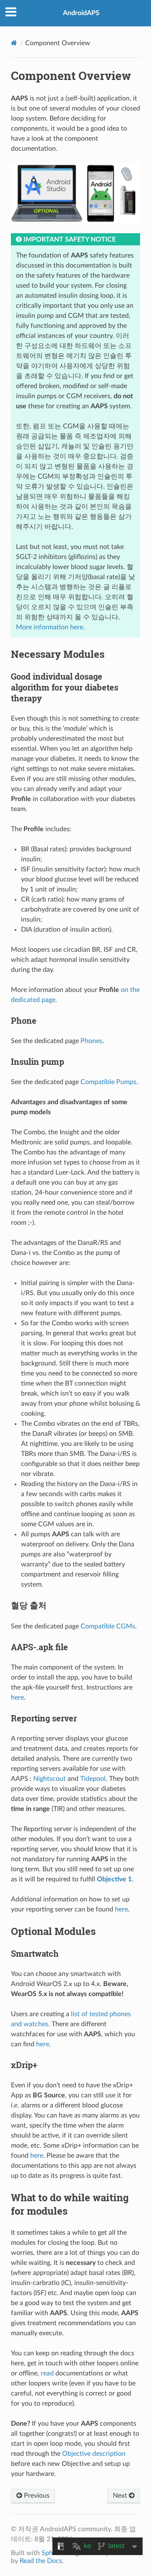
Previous (36, 2496)
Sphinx (52, 2553)
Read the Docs (41, 2561)
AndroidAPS (81, 13)
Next (121, 2496)
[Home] (14, 43)
